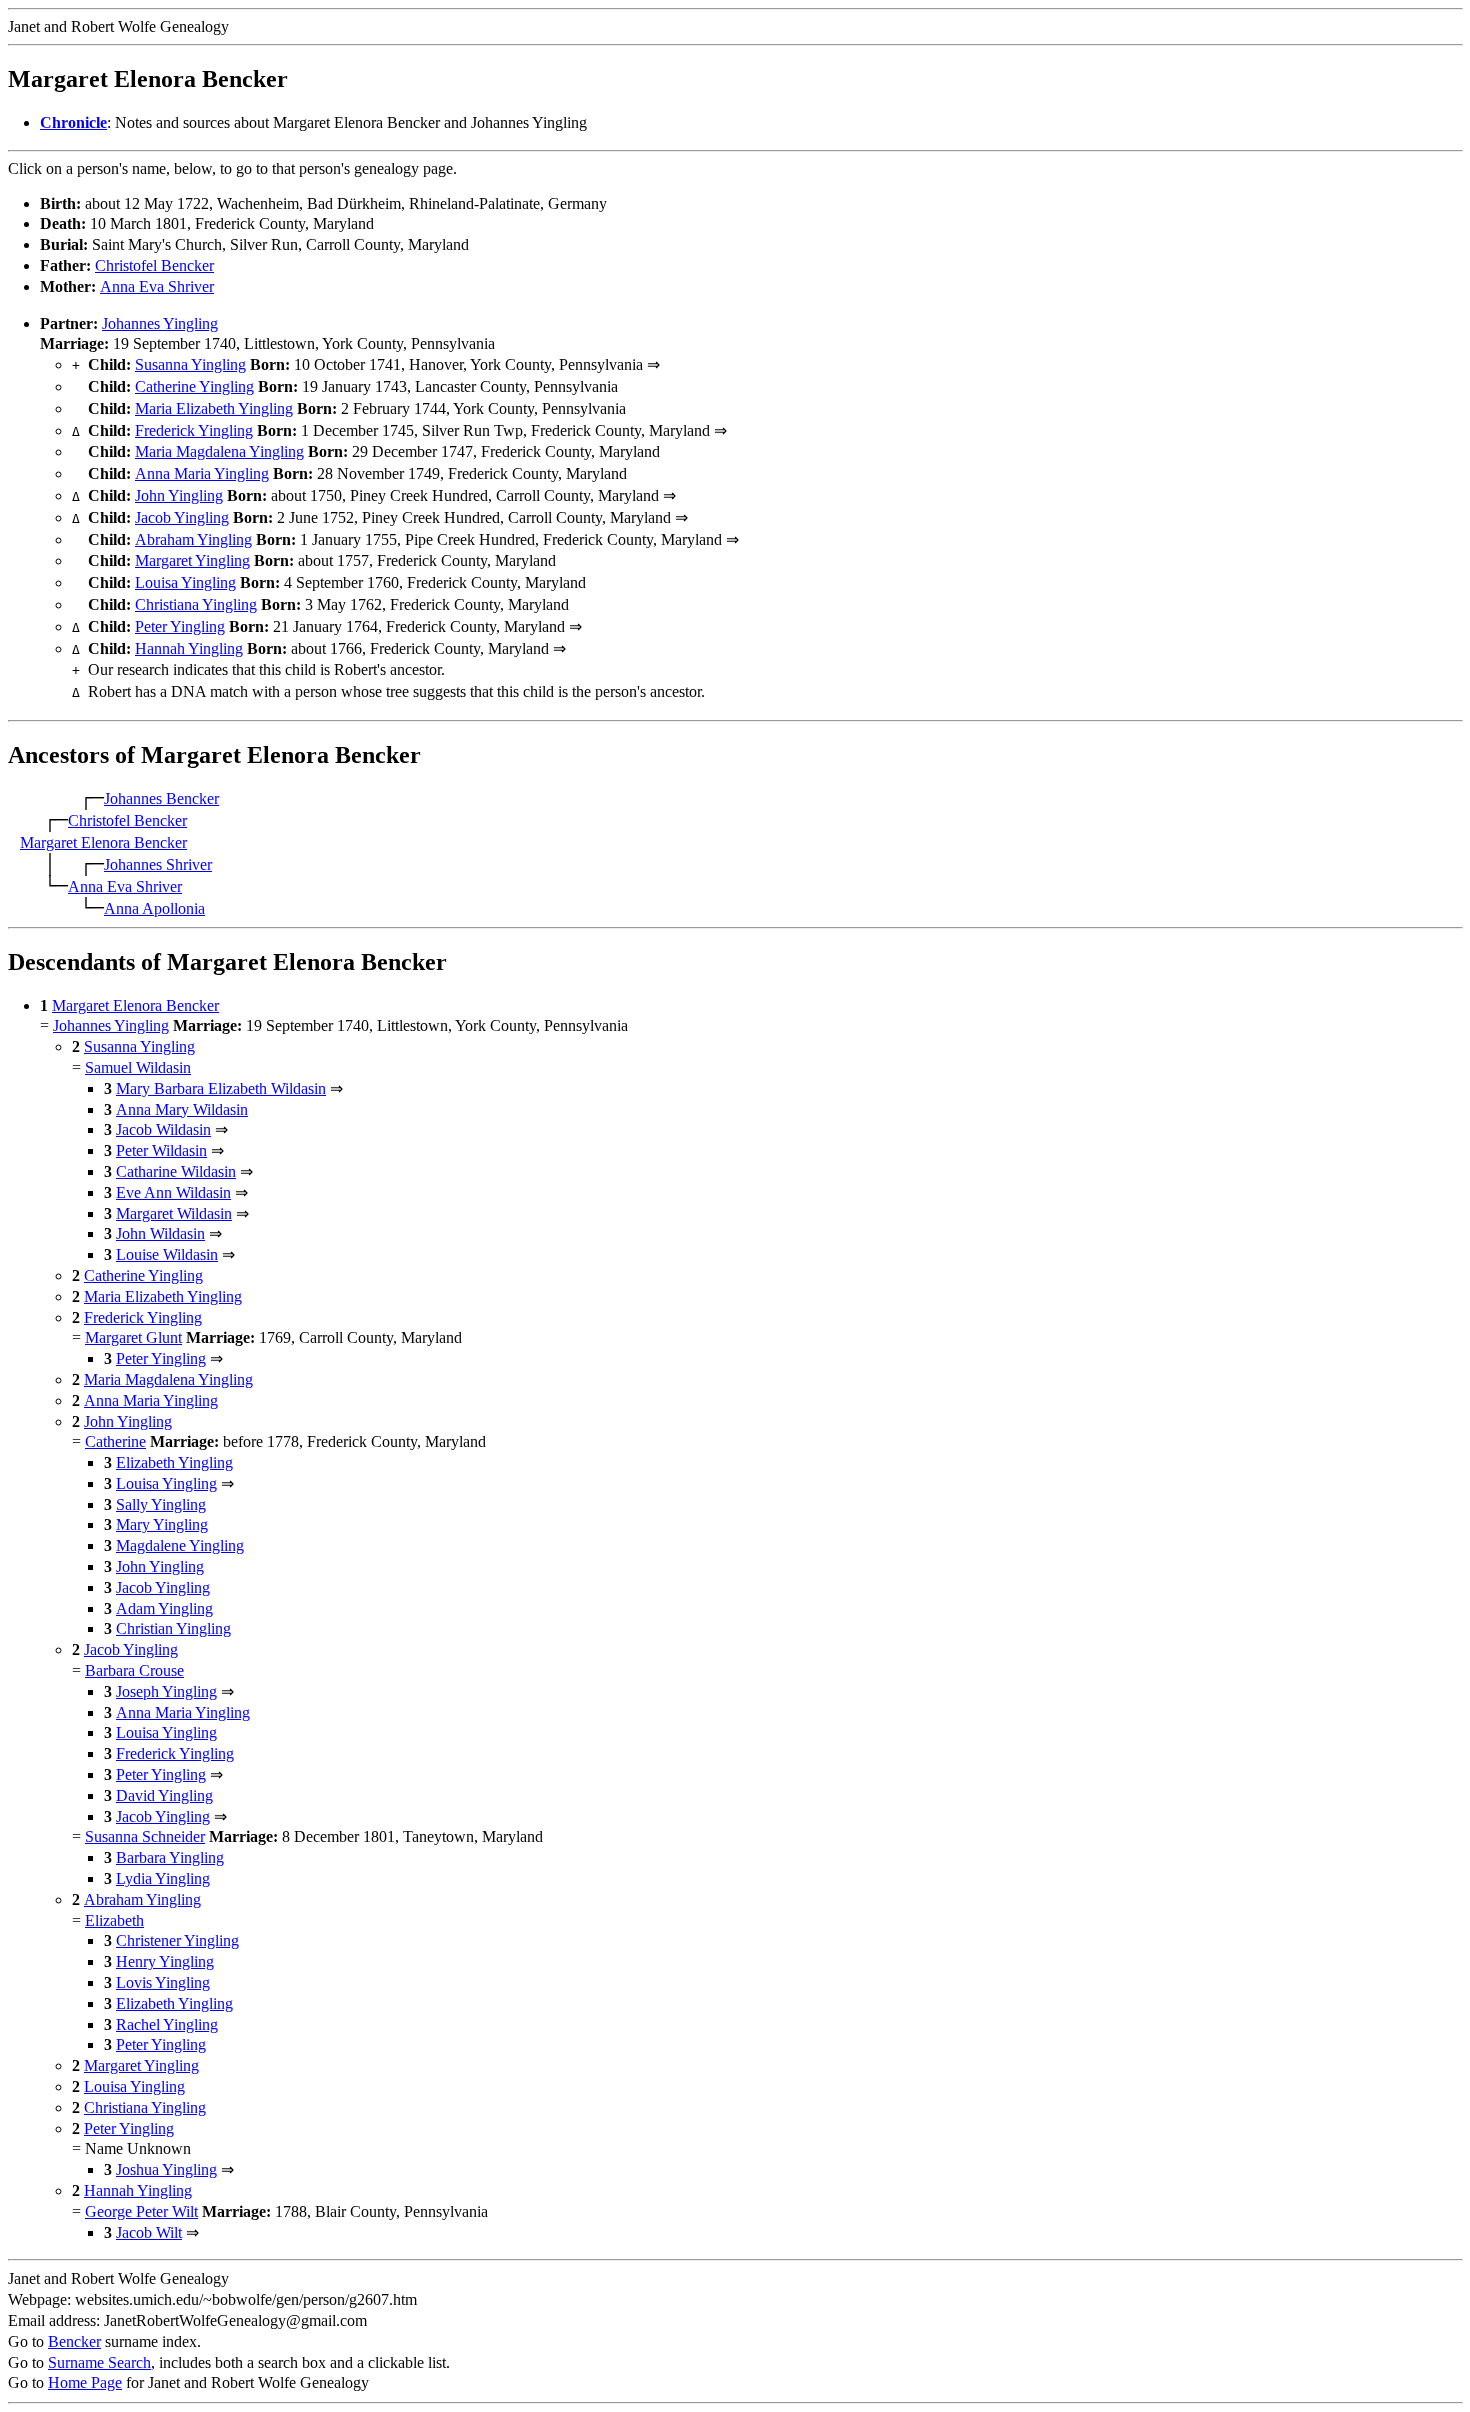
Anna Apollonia (154, 908)
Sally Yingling (161, 1504)
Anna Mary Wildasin (182, 1109)
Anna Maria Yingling (202, 473)
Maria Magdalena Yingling (219, 451)
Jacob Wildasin (163, 1129)
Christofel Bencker (154, 265)
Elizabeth (114, 1920)
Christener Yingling (177, 1940)
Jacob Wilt (149, 2232)
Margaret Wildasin (174, 1213)
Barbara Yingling (170, 1857)
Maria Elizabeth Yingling (214, 408)
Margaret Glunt (133, 1337)
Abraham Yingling (193, 539)
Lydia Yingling (163, 1878)
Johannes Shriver (158, 864)
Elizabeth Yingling (174, 1462)
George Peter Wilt (141, 2211)
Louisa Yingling (185, 582)
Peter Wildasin (161, 1150)
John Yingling (179, 495)
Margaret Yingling (192, 560)
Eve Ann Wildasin (173, 1192)
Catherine (115, 1441)
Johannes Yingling (160, 323)
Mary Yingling (162, 1524)
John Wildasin (160, 1233)
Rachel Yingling (167, 2024)
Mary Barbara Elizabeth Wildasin (221, 1088)
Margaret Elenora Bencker (103, 842)
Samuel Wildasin (138, 1067)
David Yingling (164, 1795)
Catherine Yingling (194, 386)
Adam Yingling (164, 1608)
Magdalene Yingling (180, 1545)
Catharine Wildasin (176, 1171)
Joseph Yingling (166, 1691)
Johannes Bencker (161, 798)
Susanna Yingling (190, 364)
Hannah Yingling (189, 648)
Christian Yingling (173, 1628)
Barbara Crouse (134, 1670)
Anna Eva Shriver (157, 286)
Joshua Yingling (166, 2169)
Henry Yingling (165, 1961)
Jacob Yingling (182, 517)
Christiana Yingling (196, 604)
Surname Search (99, 2362)
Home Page (85, 2382)
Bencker (74, 2341)
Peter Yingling (180, 626)
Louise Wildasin (167, 1254)
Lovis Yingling (163, 1982)
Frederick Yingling (194, 430)
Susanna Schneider (145, 1836)
